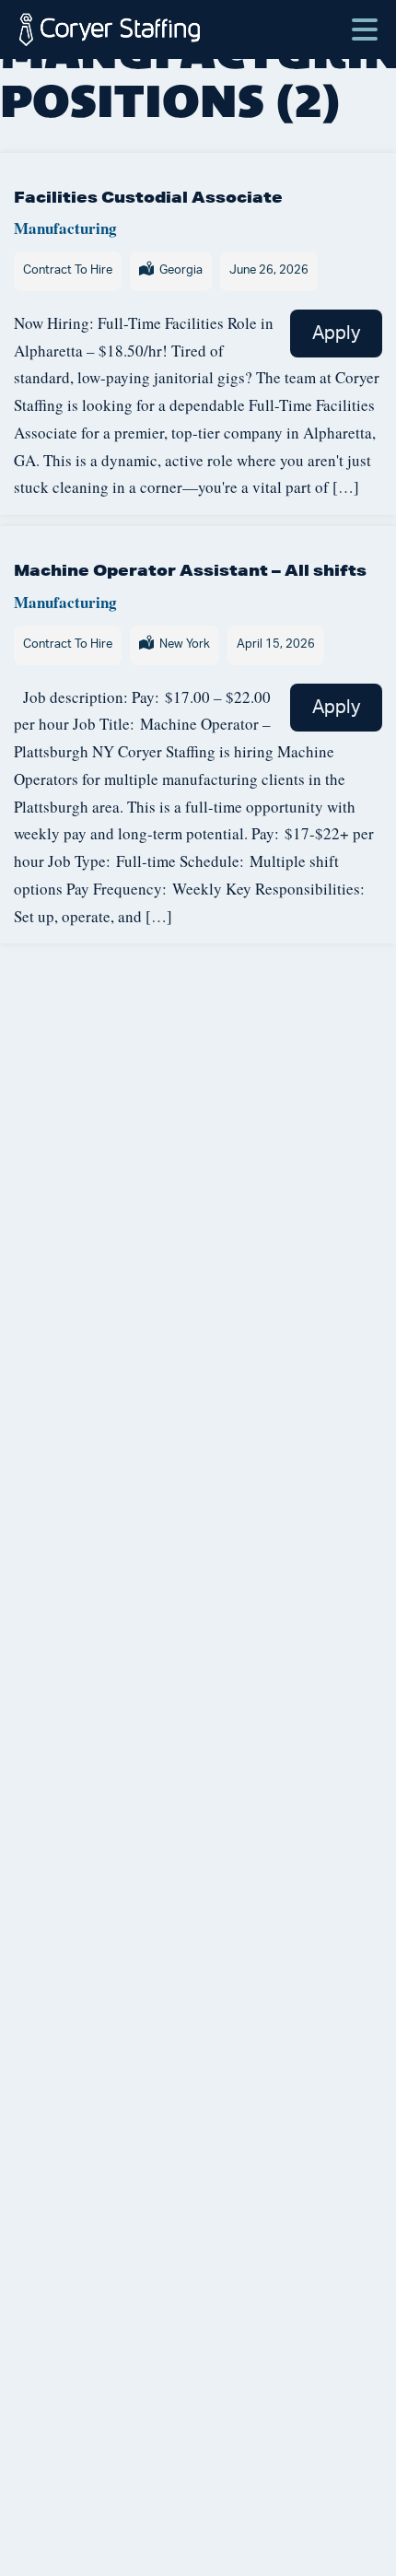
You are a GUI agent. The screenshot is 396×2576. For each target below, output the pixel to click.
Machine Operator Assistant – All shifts (190, 570)
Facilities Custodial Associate (148, 197)
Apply (336, 334)
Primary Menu (365, 20)
